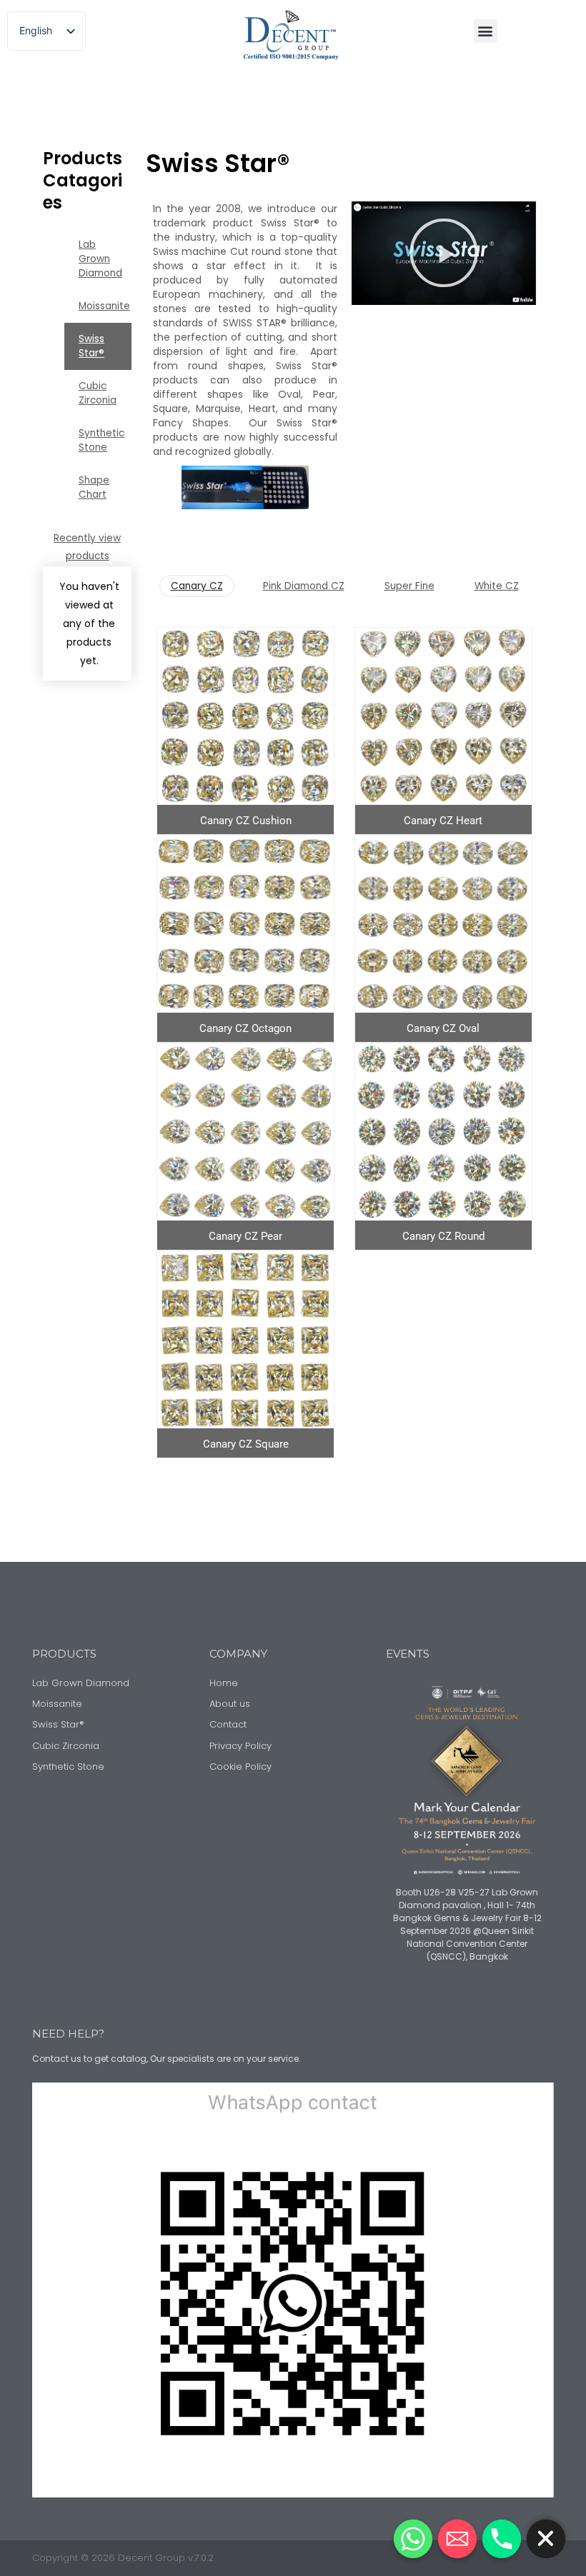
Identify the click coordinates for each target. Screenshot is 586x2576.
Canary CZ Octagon (245, 1028)
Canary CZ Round (443, 1236)
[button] (486, 31)
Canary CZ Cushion (246, 821)
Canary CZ (197, 586)
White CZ (497, 586)
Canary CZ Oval (443, 1028)
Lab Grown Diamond (100, 259)
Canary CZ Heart (443, 821)
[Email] (457, 2539)
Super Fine (409, 586)
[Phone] (502, 2539)
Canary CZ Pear (245, 1236)
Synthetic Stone (101, 440)
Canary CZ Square (246, 1444)
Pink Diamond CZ (304, 586)
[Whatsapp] (413, 2539)
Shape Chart (94, 487)
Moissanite (104, 306)
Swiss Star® (91, 346)
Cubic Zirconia (98, 393)
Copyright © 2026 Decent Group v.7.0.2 (123, 2558)
